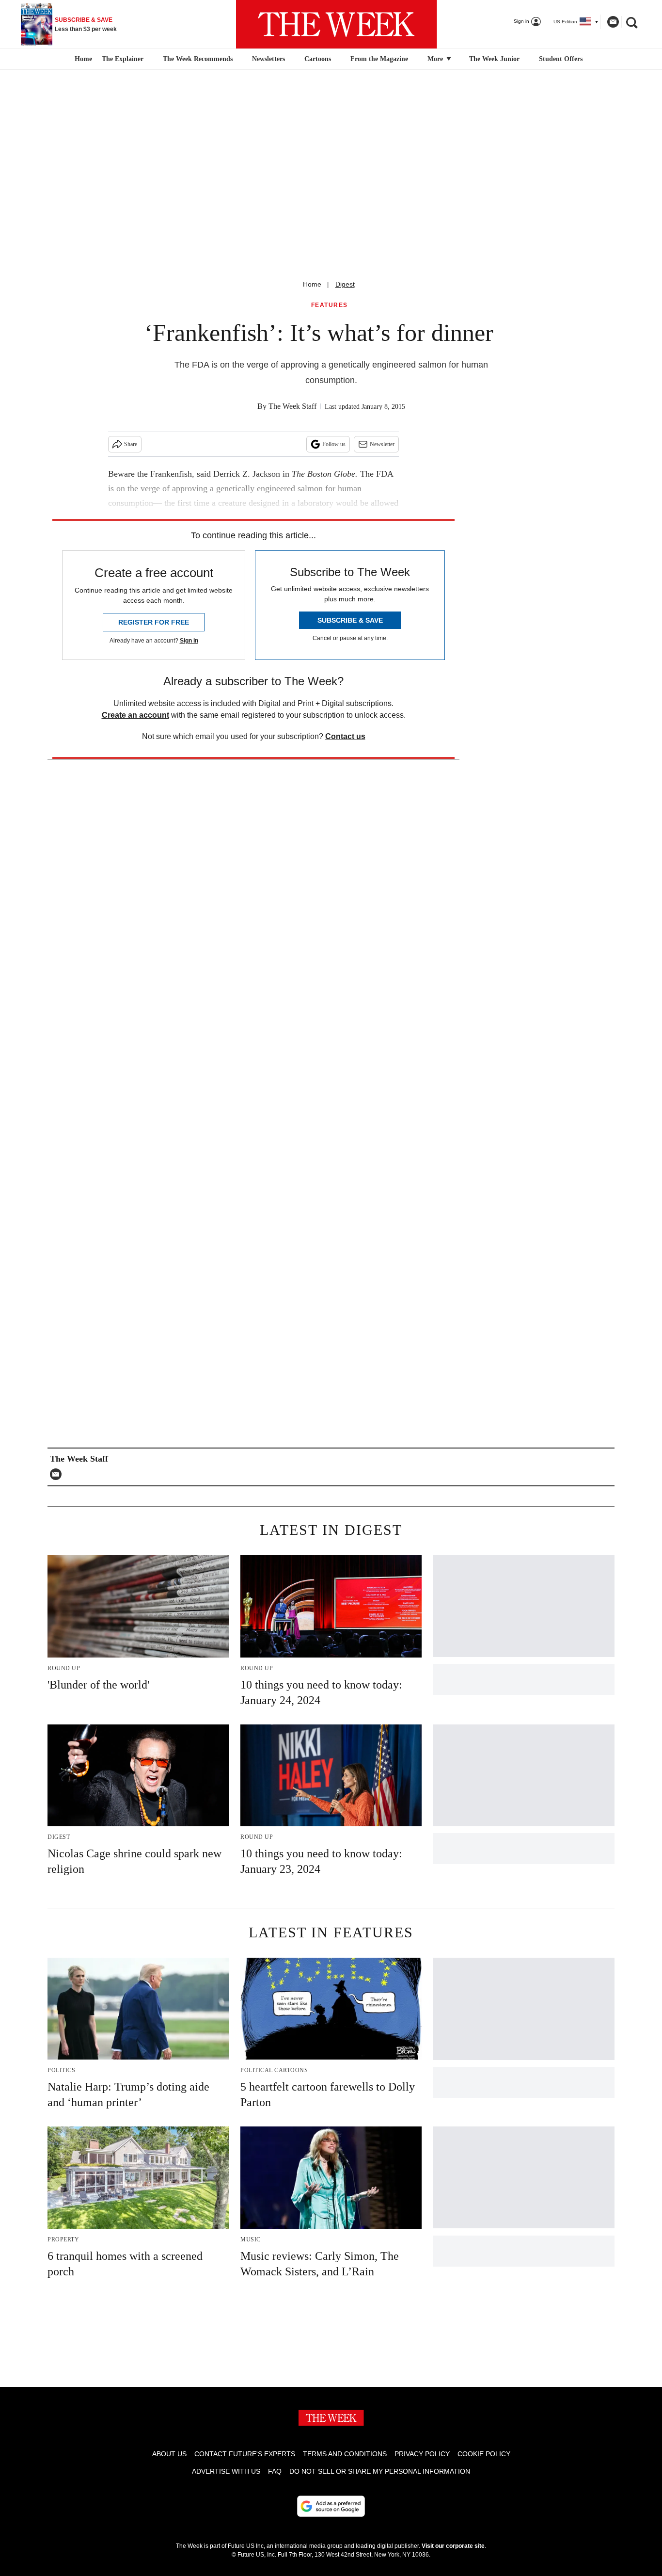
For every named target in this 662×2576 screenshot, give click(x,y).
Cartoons (318, 59)
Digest (345, 284)
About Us (169, 2454)
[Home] (82, 59)
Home (312, 284)
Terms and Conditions (345, 2454)
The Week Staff (292, 406)
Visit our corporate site (453, 2546)
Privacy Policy (422, 2454)
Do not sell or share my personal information (380, 2471)
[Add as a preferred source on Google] (331, 2506)
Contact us (345, 736)
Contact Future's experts (245, 2454)
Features (330, 305)
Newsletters (268, 59)
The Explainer (123, 59)
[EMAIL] (58, 1474)
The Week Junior (494, 59)
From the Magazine (379, 59)
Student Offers (561, 59)
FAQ (275, 2471)
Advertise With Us (226, 2471)
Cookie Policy (484, 2454)
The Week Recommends (198, 59)
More (436, 59)
